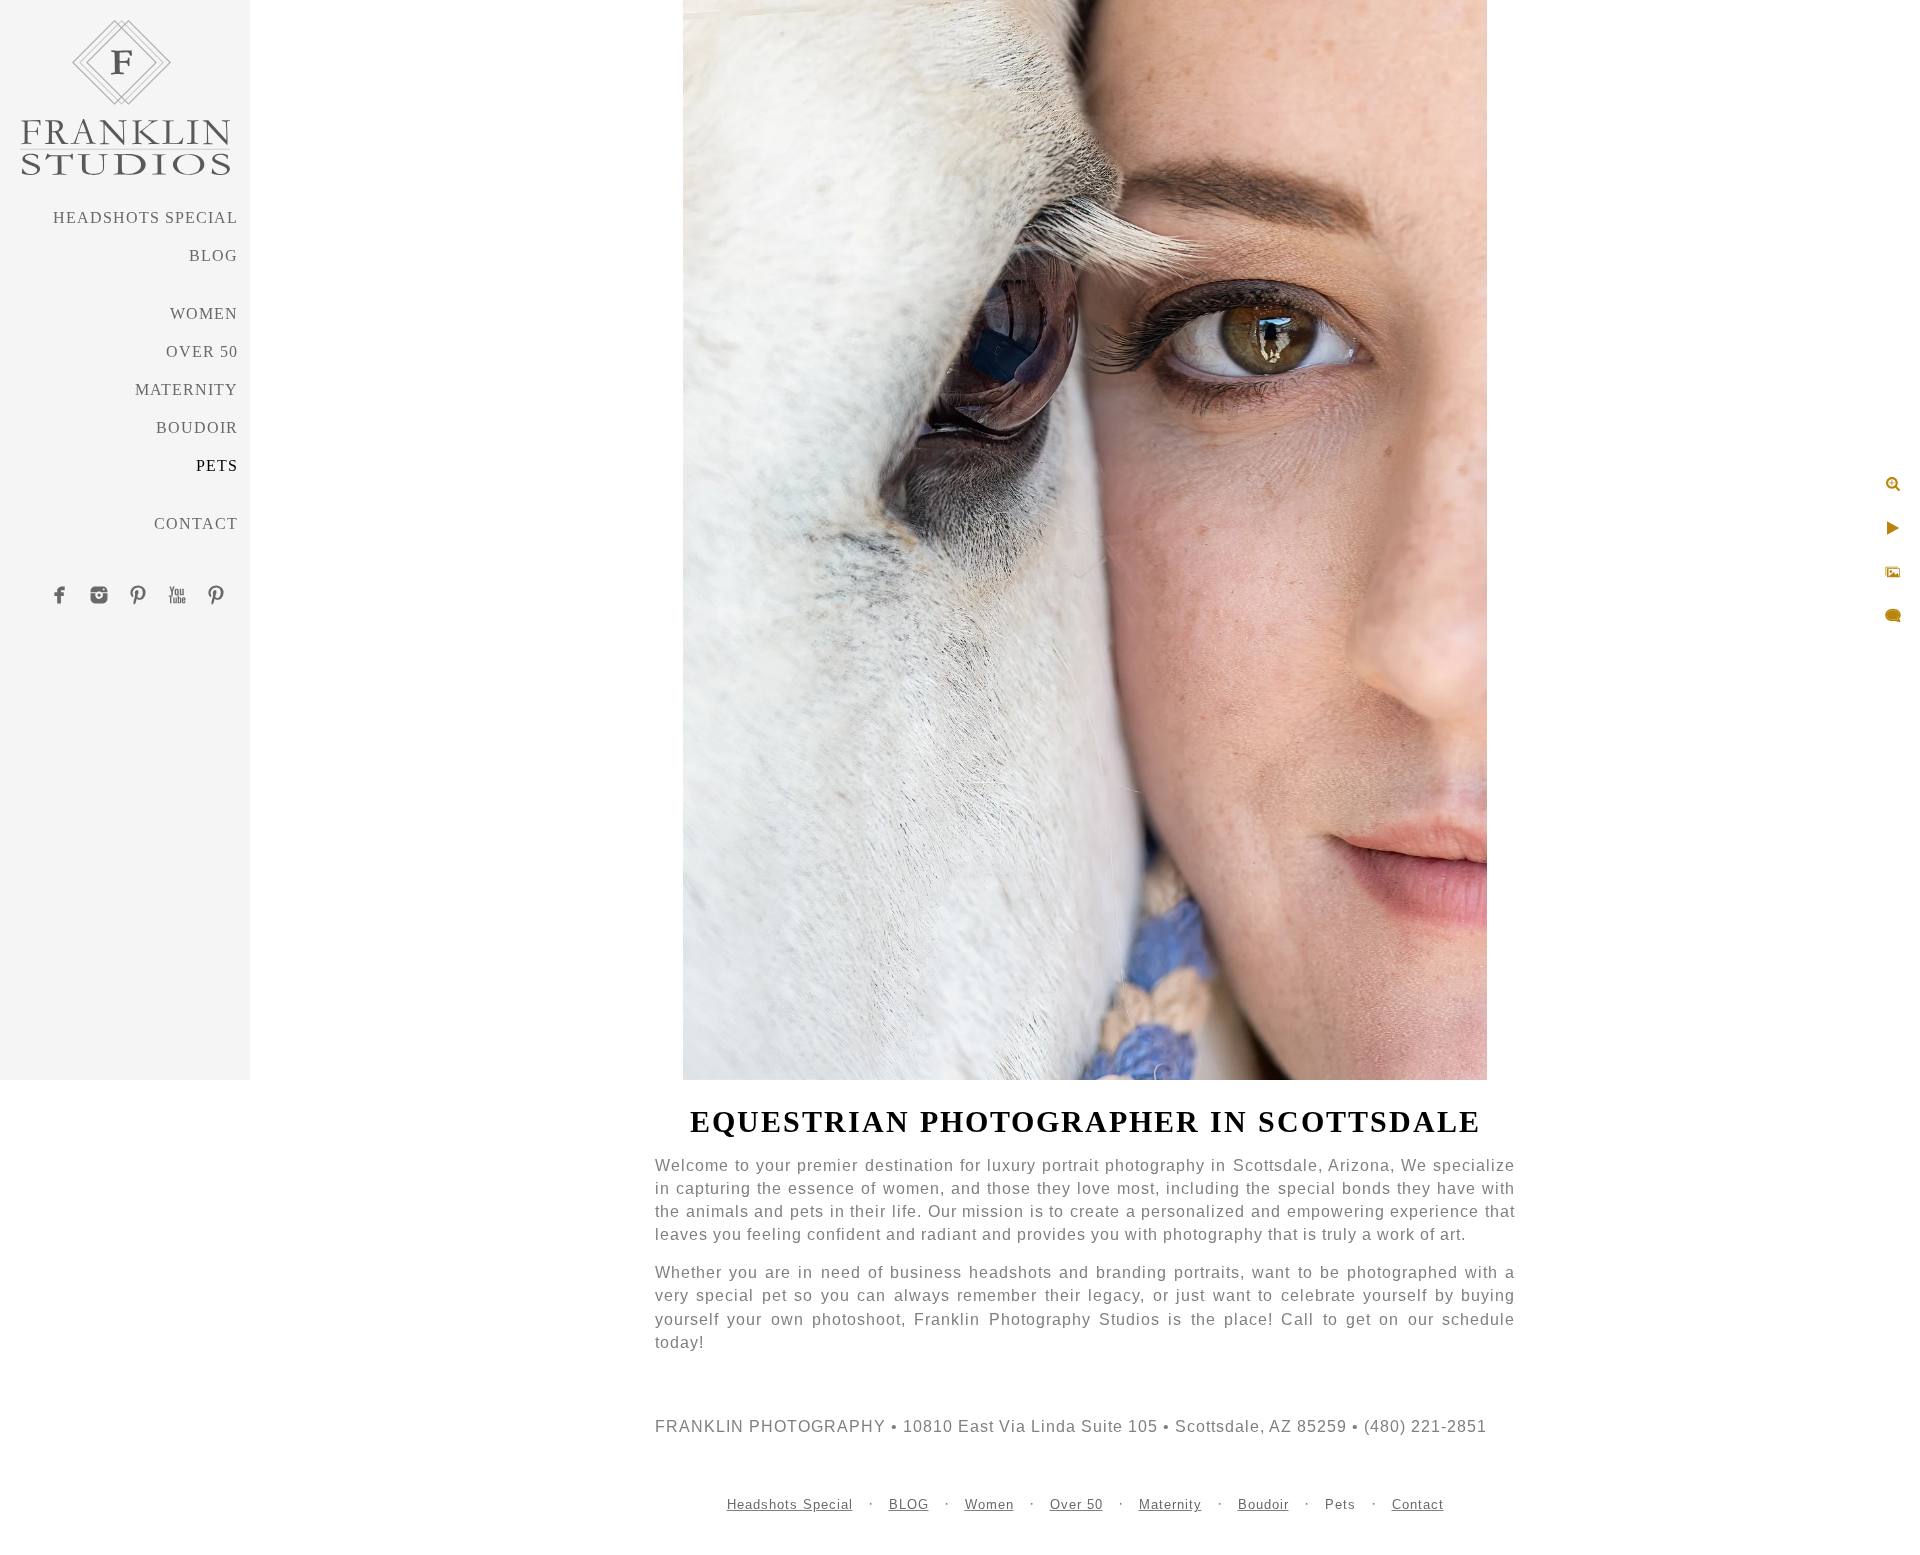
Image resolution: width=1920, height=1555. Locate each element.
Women (204, 313)
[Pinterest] (138, 595)
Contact (196, 523)
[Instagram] (99, 595)
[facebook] (60, 595)
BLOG (213, 255)
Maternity (186, 389)
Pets (217, 465)
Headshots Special (145, 217)
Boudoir (197, 427)
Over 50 (202, 351)
